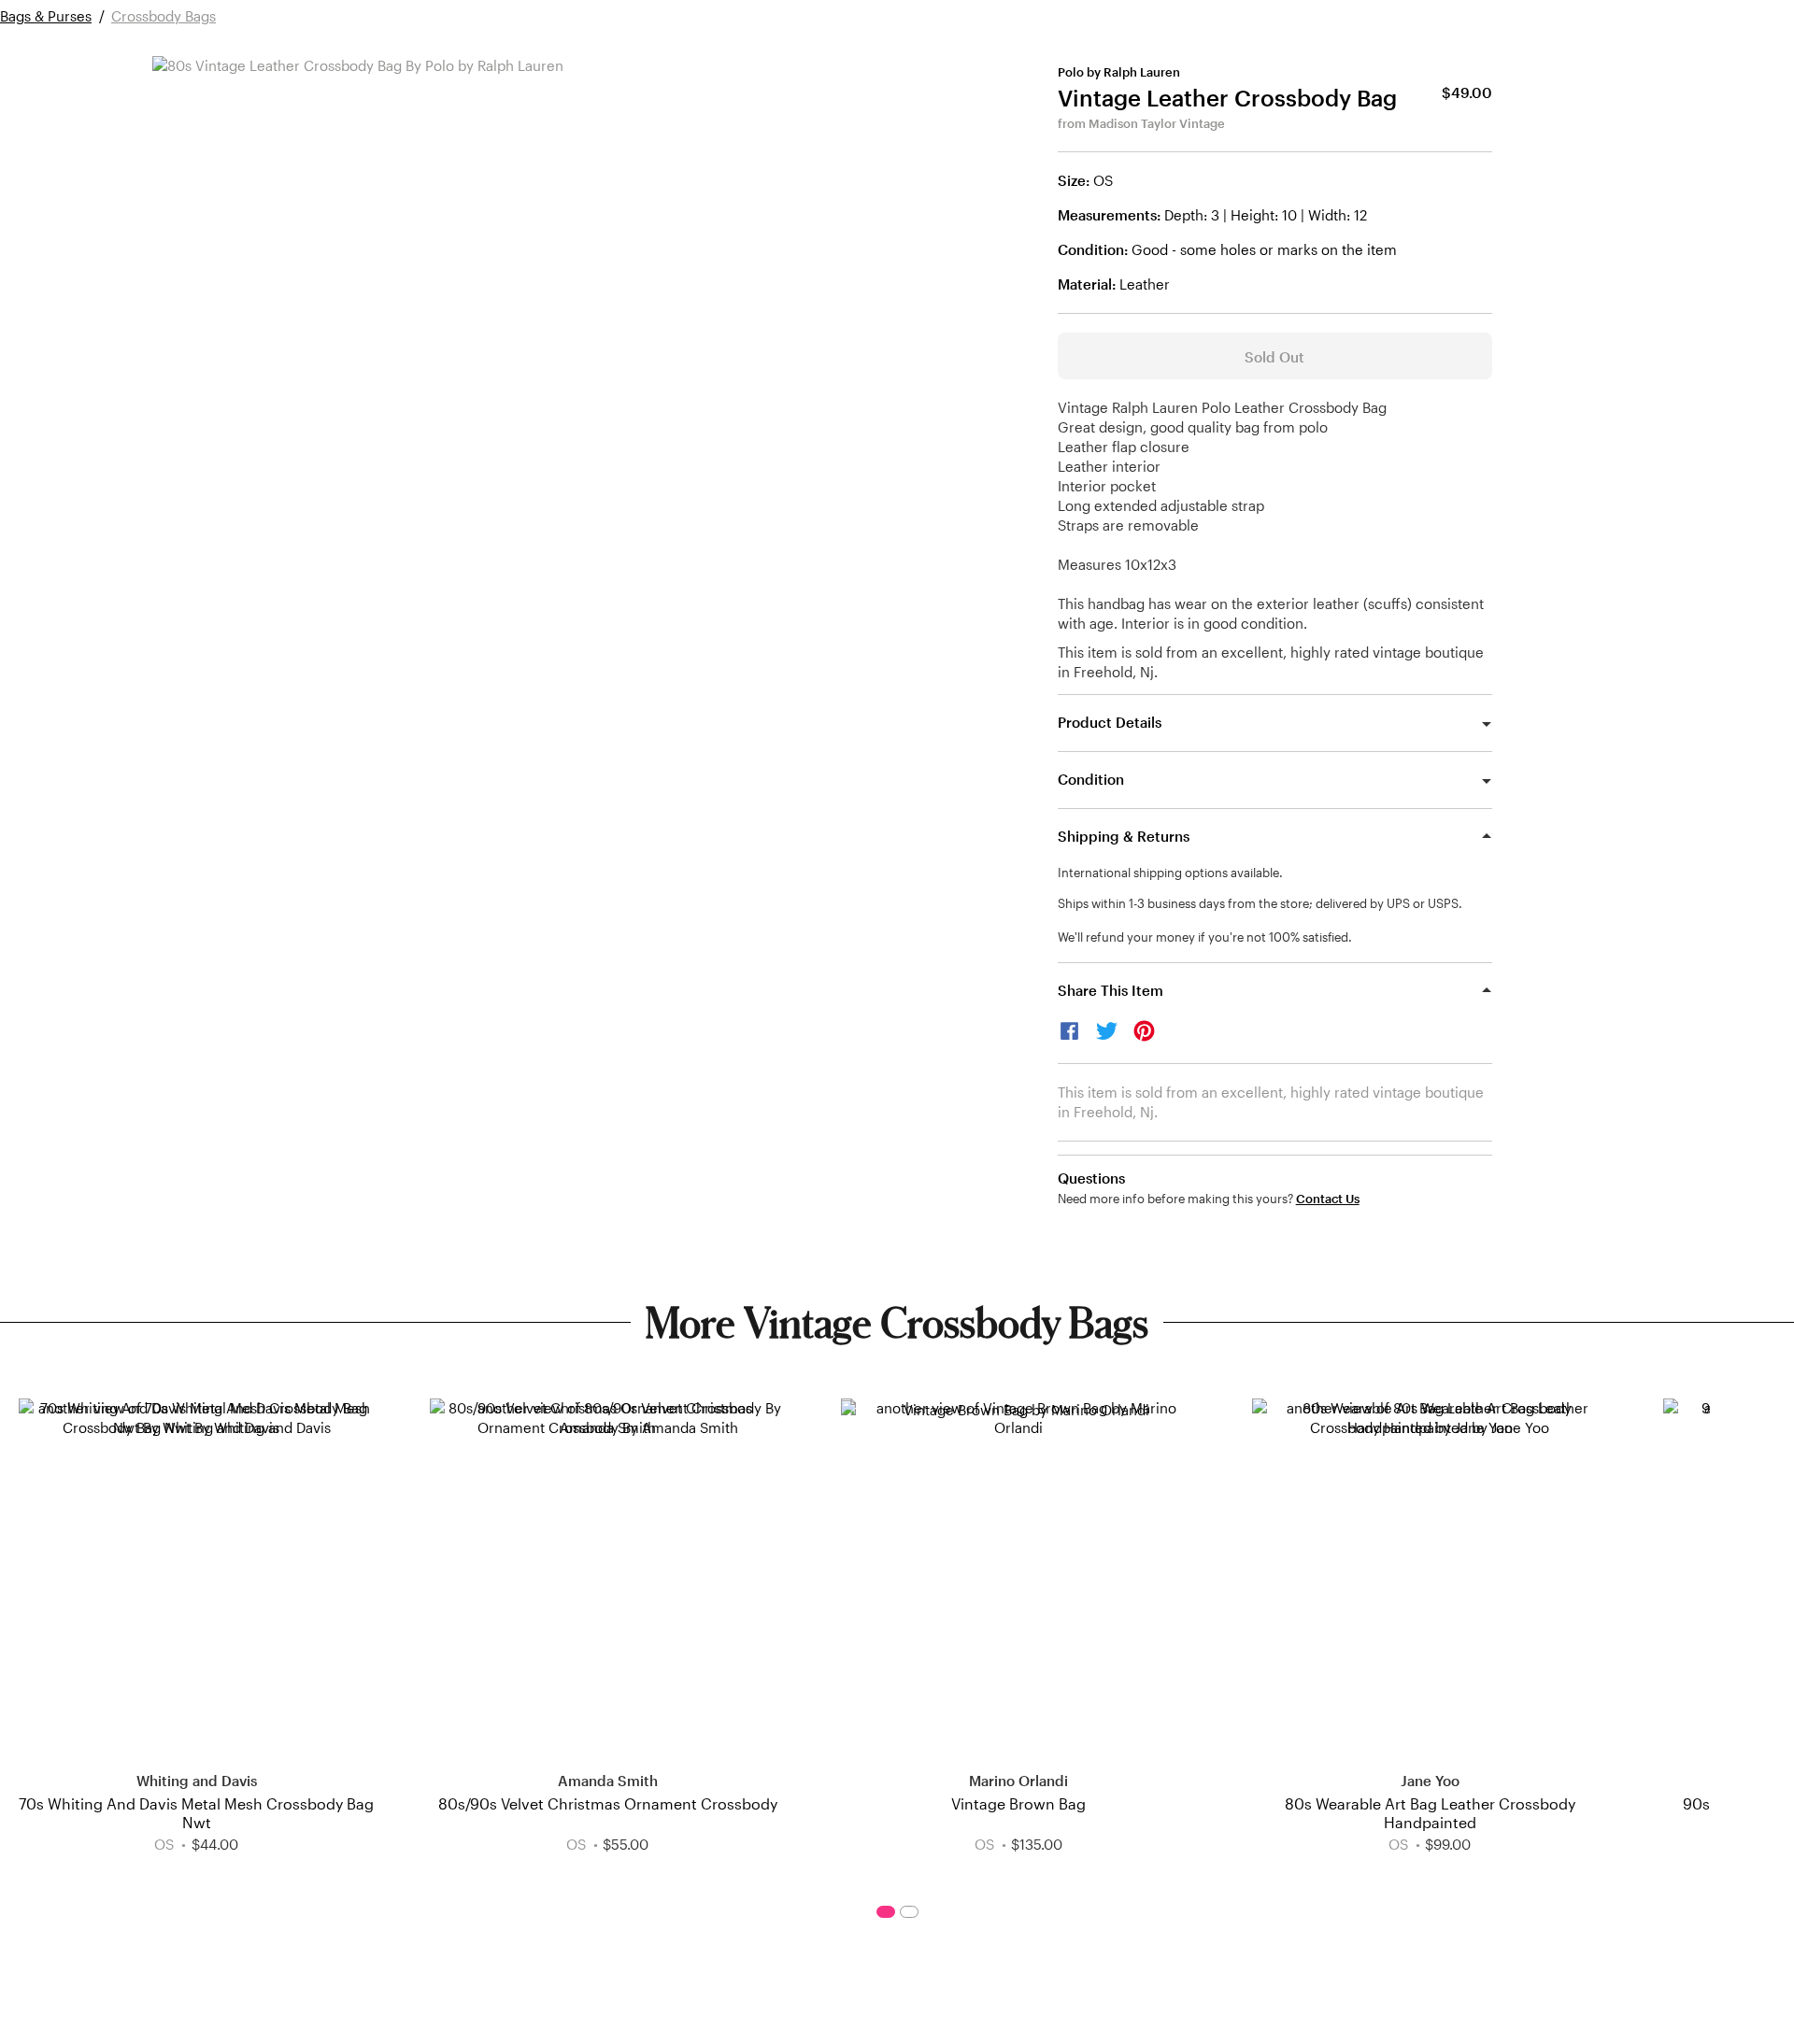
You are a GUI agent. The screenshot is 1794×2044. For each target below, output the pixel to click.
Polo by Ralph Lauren (1119, 72)
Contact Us (1328, 1199)
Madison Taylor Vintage (1157, 123)
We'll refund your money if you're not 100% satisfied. (1205, 937)
